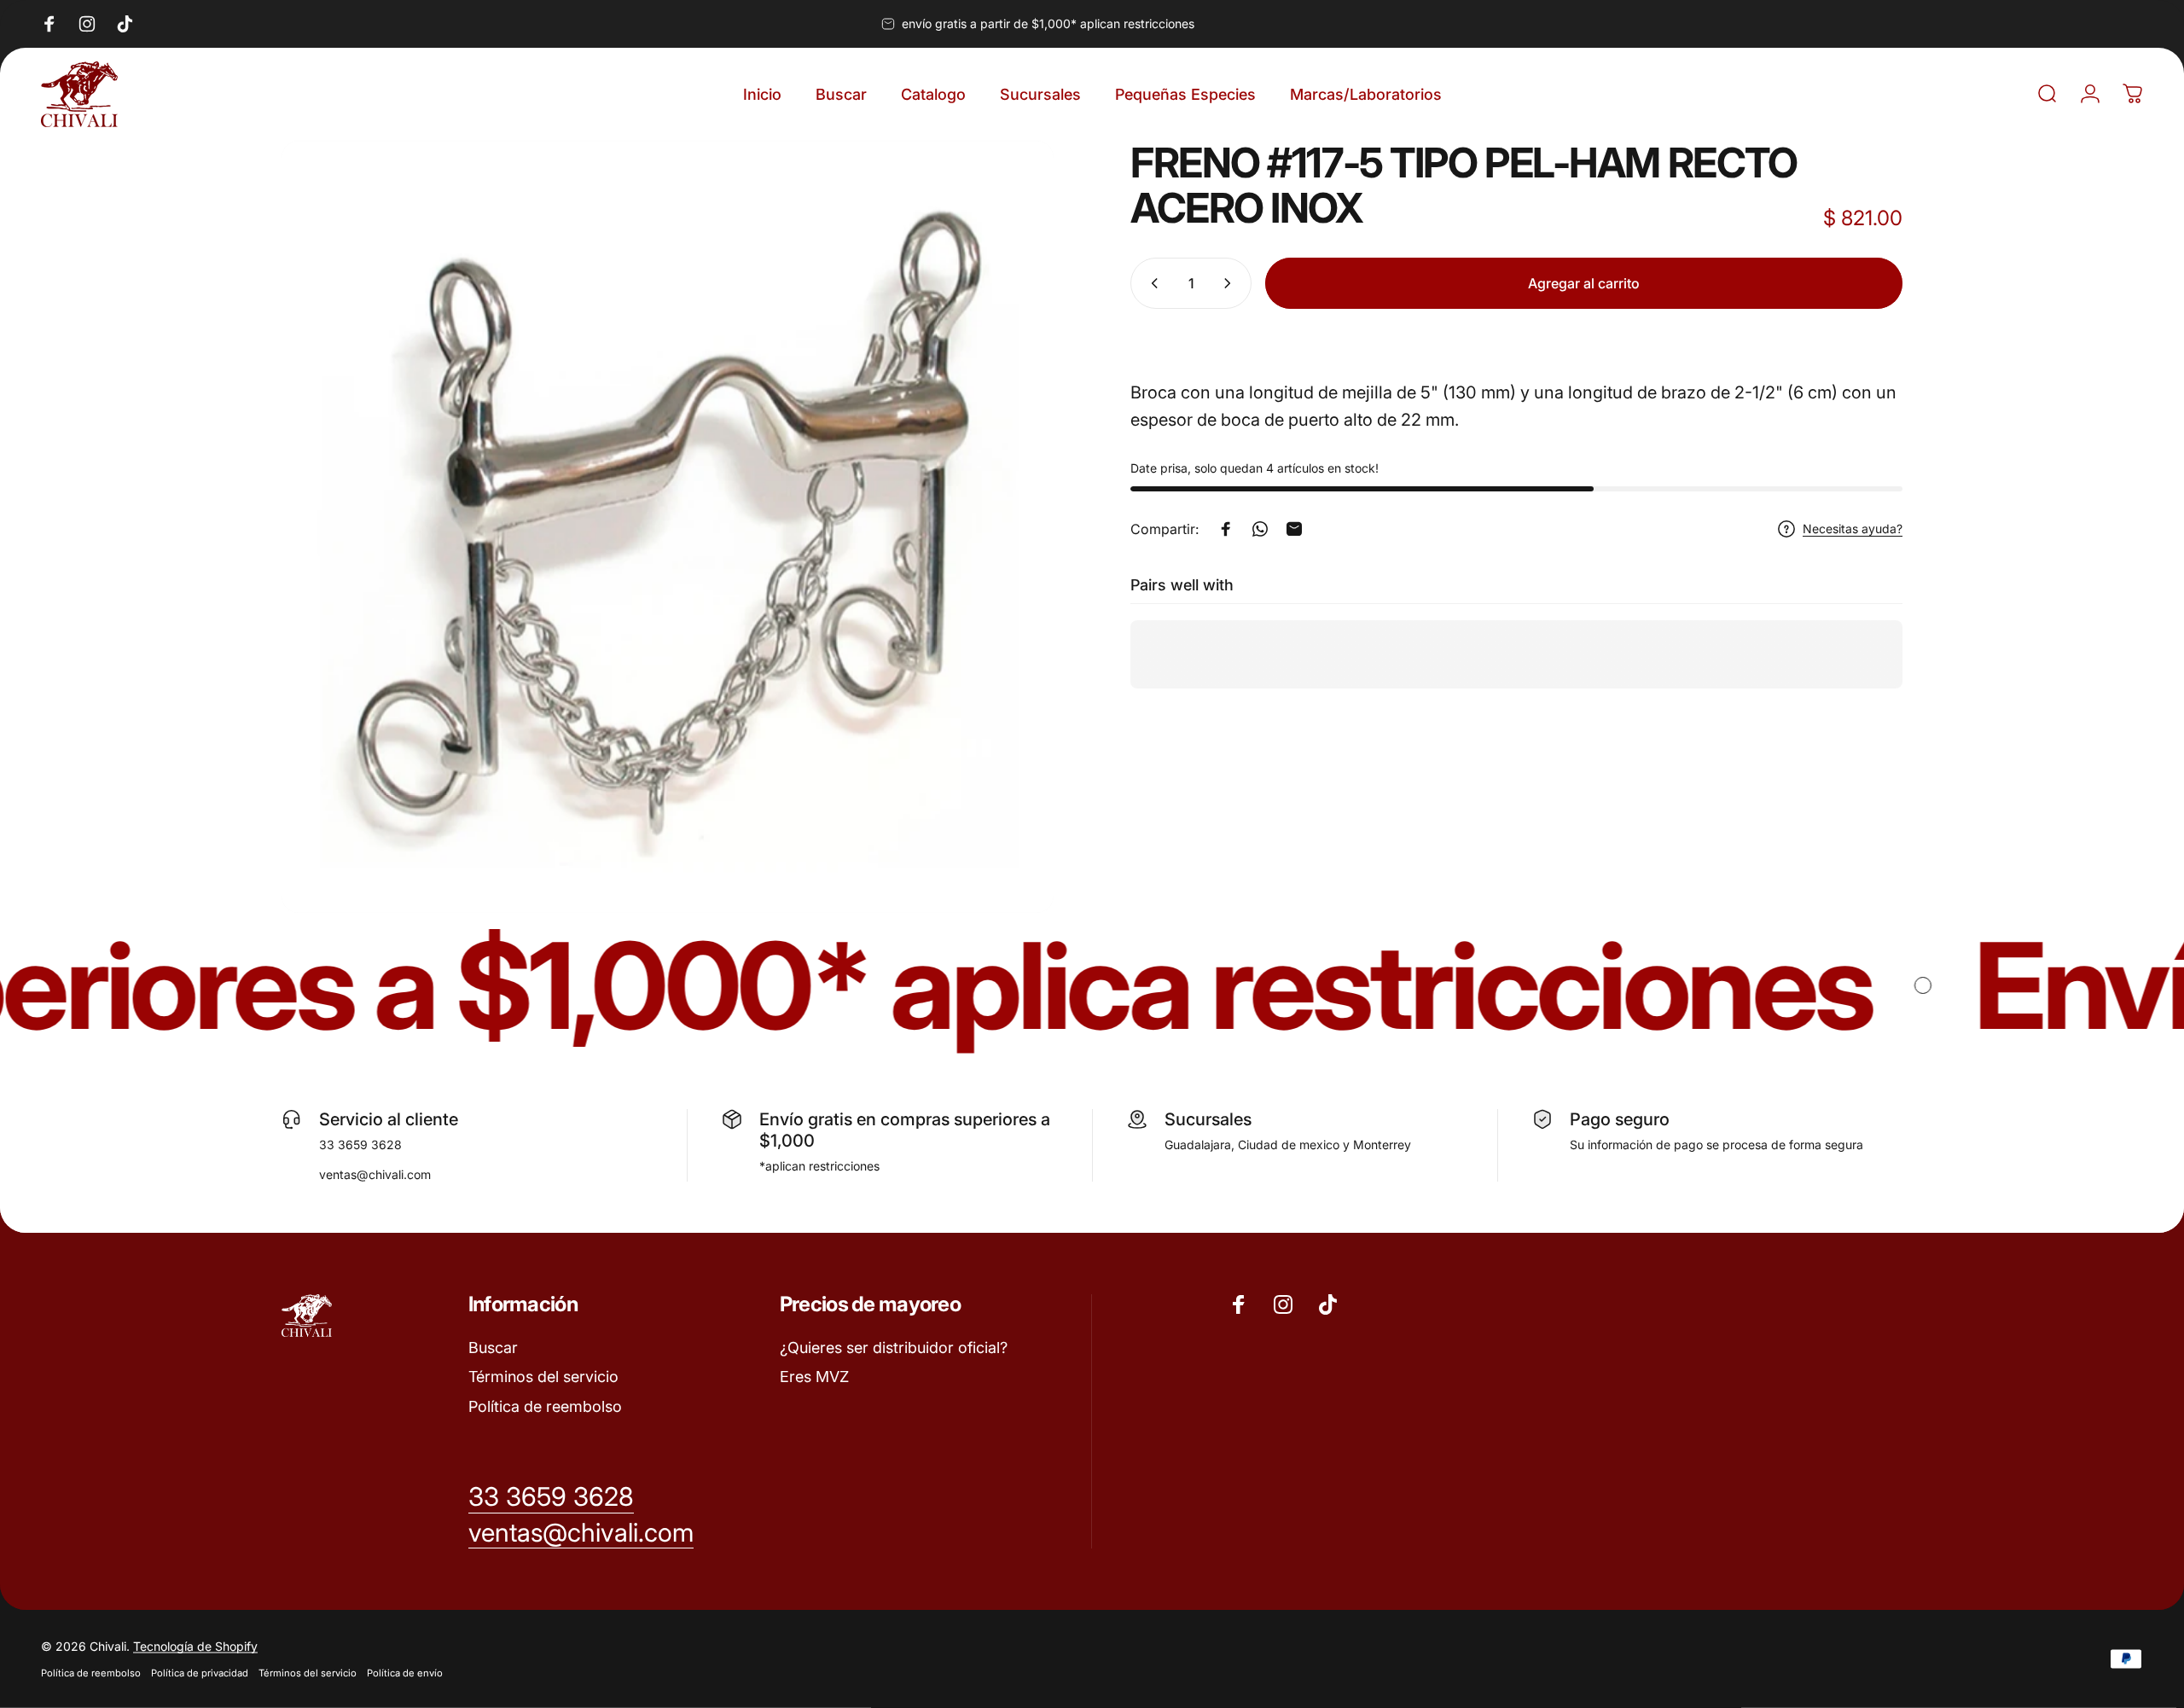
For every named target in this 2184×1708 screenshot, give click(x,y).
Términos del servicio (543, 1377)
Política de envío (405, 1673)
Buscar (493, 1348)
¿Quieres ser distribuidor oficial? (894, 1348)
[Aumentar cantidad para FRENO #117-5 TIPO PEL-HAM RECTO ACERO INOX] (1231, 283)
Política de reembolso (545, 1406)
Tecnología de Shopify (195, 1646)
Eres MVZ (814, 1377)
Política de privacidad (200, 1673)
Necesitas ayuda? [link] (1853, 529)
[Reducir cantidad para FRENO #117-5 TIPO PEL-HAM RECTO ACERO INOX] (1151, 283)
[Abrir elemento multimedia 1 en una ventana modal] (668, 527)
